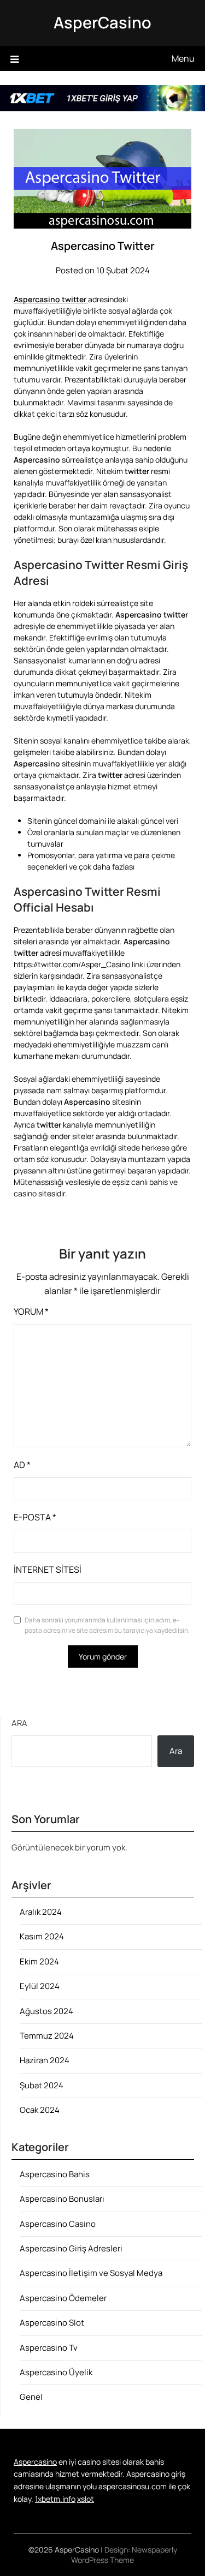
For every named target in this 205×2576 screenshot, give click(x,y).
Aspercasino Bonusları (62, 2199)
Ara (19, 1723)
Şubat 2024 (42, 2085)
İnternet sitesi (48, 1569)
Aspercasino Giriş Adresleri (71, 2248)
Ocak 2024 (40, 2110)
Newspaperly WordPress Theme (124, 2555)
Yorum (31, 1311)
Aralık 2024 (41, 1912)
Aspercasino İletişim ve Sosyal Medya (91, 2273)
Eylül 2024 (40, 1986)
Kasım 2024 (42, 1936)
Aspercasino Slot (52, 2323)
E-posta (35, 1517)
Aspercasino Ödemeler (63, 2298)
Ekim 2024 (39, 1961)
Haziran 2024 (45, 2060)
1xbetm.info (55, 2499)
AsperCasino (102, 22)
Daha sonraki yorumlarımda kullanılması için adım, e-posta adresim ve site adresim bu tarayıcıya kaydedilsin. (107, 1625)
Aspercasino (35, 2462)
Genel (31, 2397)
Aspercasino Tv (49, 2348)
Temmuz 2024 (47, 2036)
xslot (86, 2499)
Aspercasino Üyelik (56, 2372)
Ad (22, 1465)
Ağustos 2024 (46, 2011)
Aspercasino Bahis (55, 2174)
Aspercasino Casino (58, 2224)
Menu (183, 58)
